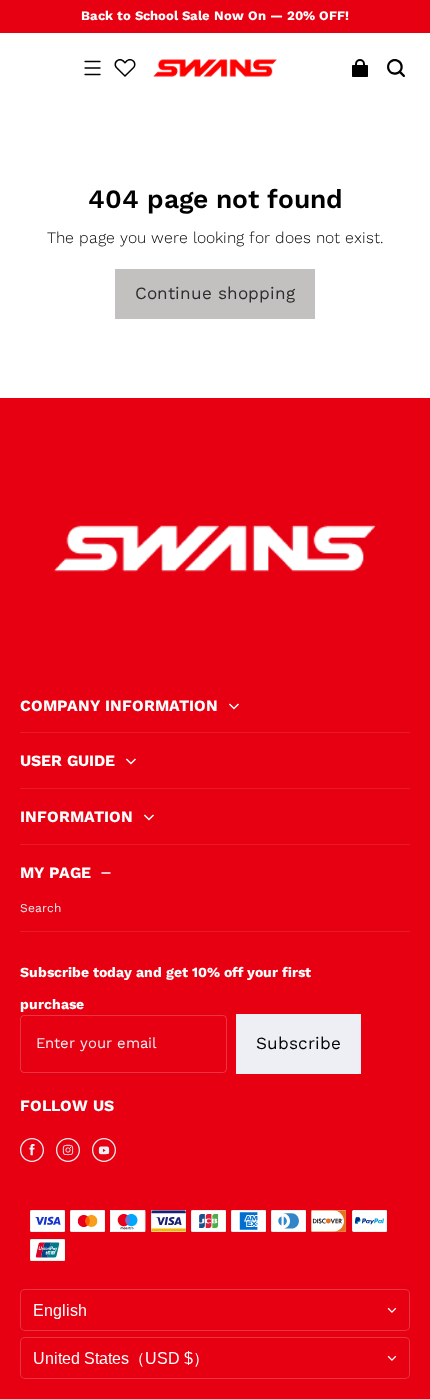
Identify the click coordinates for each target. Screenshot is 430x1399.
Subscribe (298, 1043)
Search (40, 908)
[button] (92, 68)
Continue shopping (215, 293)
